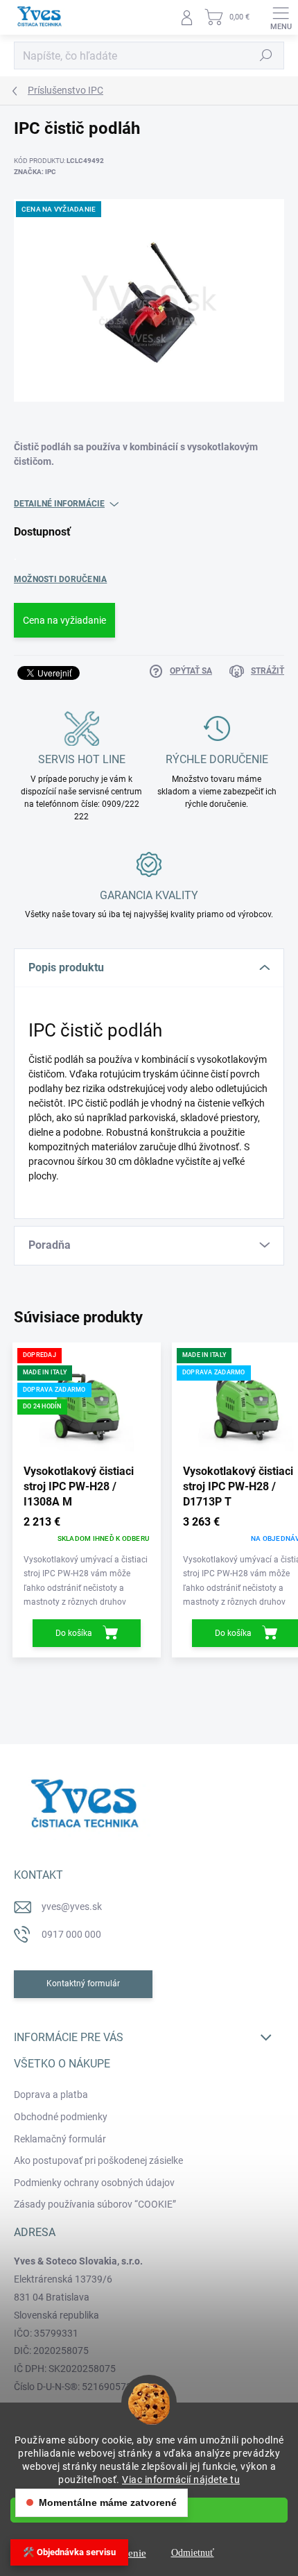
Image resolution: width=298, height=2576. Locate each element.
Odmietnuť (193, 2553)
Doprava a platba (51, 2095)
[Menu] (281, 17)
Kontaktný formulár (83, 1984)
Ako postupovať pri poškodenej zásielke (98, 2160)
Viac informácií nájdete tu (181, 2480)
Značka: (35, 172)
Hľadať (266, 56)
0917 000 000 (71, 1934)
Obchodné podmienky (61, 2117)
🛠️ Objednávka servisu (69, 2552)
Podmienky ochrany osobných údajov (94, 2183)
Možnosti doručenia (60, 579)
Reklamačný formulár (60, 2139)
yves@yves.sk (72, 1907)
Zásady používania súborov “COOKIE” (95, 2204)
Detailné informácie (59, 504)
